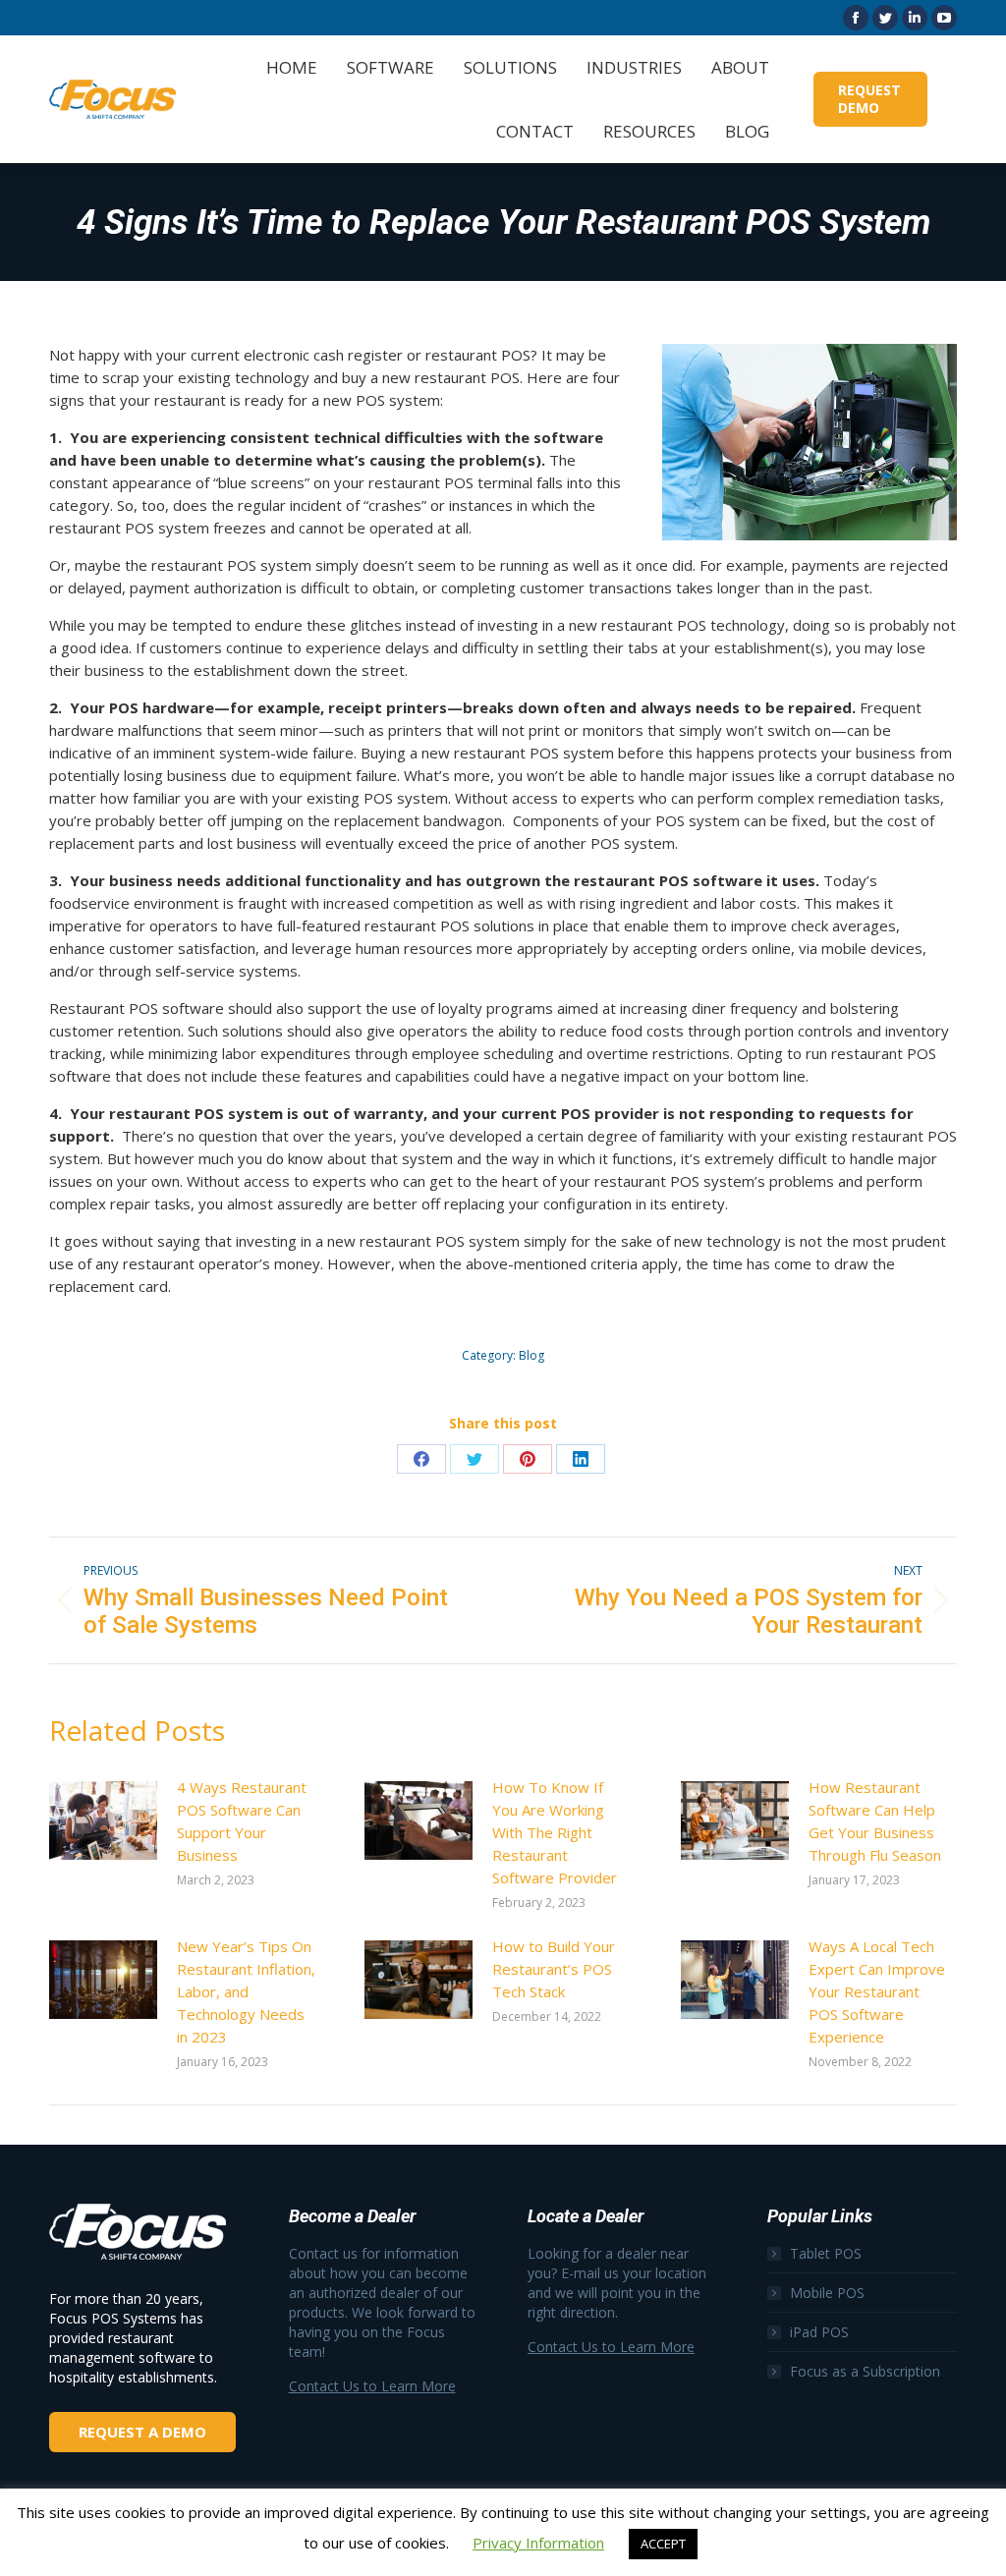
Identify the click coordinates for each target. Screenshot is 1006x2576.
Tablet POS (826, 2253)
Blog (531, 1355)
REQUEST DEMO (869, 99)
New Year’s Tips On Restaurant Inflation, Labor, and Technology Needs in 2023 (246, 1991)
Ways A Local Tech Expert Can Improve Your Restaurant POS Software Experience (877, 1991)
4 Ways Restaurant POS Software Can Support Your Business (242, 1821)
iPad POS (819, 2332)
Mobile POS (827, 2293)
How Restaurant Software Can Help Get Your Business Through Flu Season (875, 1821)
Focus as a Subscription (865, 2371)
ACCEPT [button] (663, 2544)
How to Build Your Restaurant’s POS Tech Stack (554, 1969)
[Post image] (103, 1820)
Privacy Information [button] (538, 2543)
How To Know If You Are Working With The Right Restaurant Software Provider (555, 1832)
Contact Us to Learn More (372, 2386)
